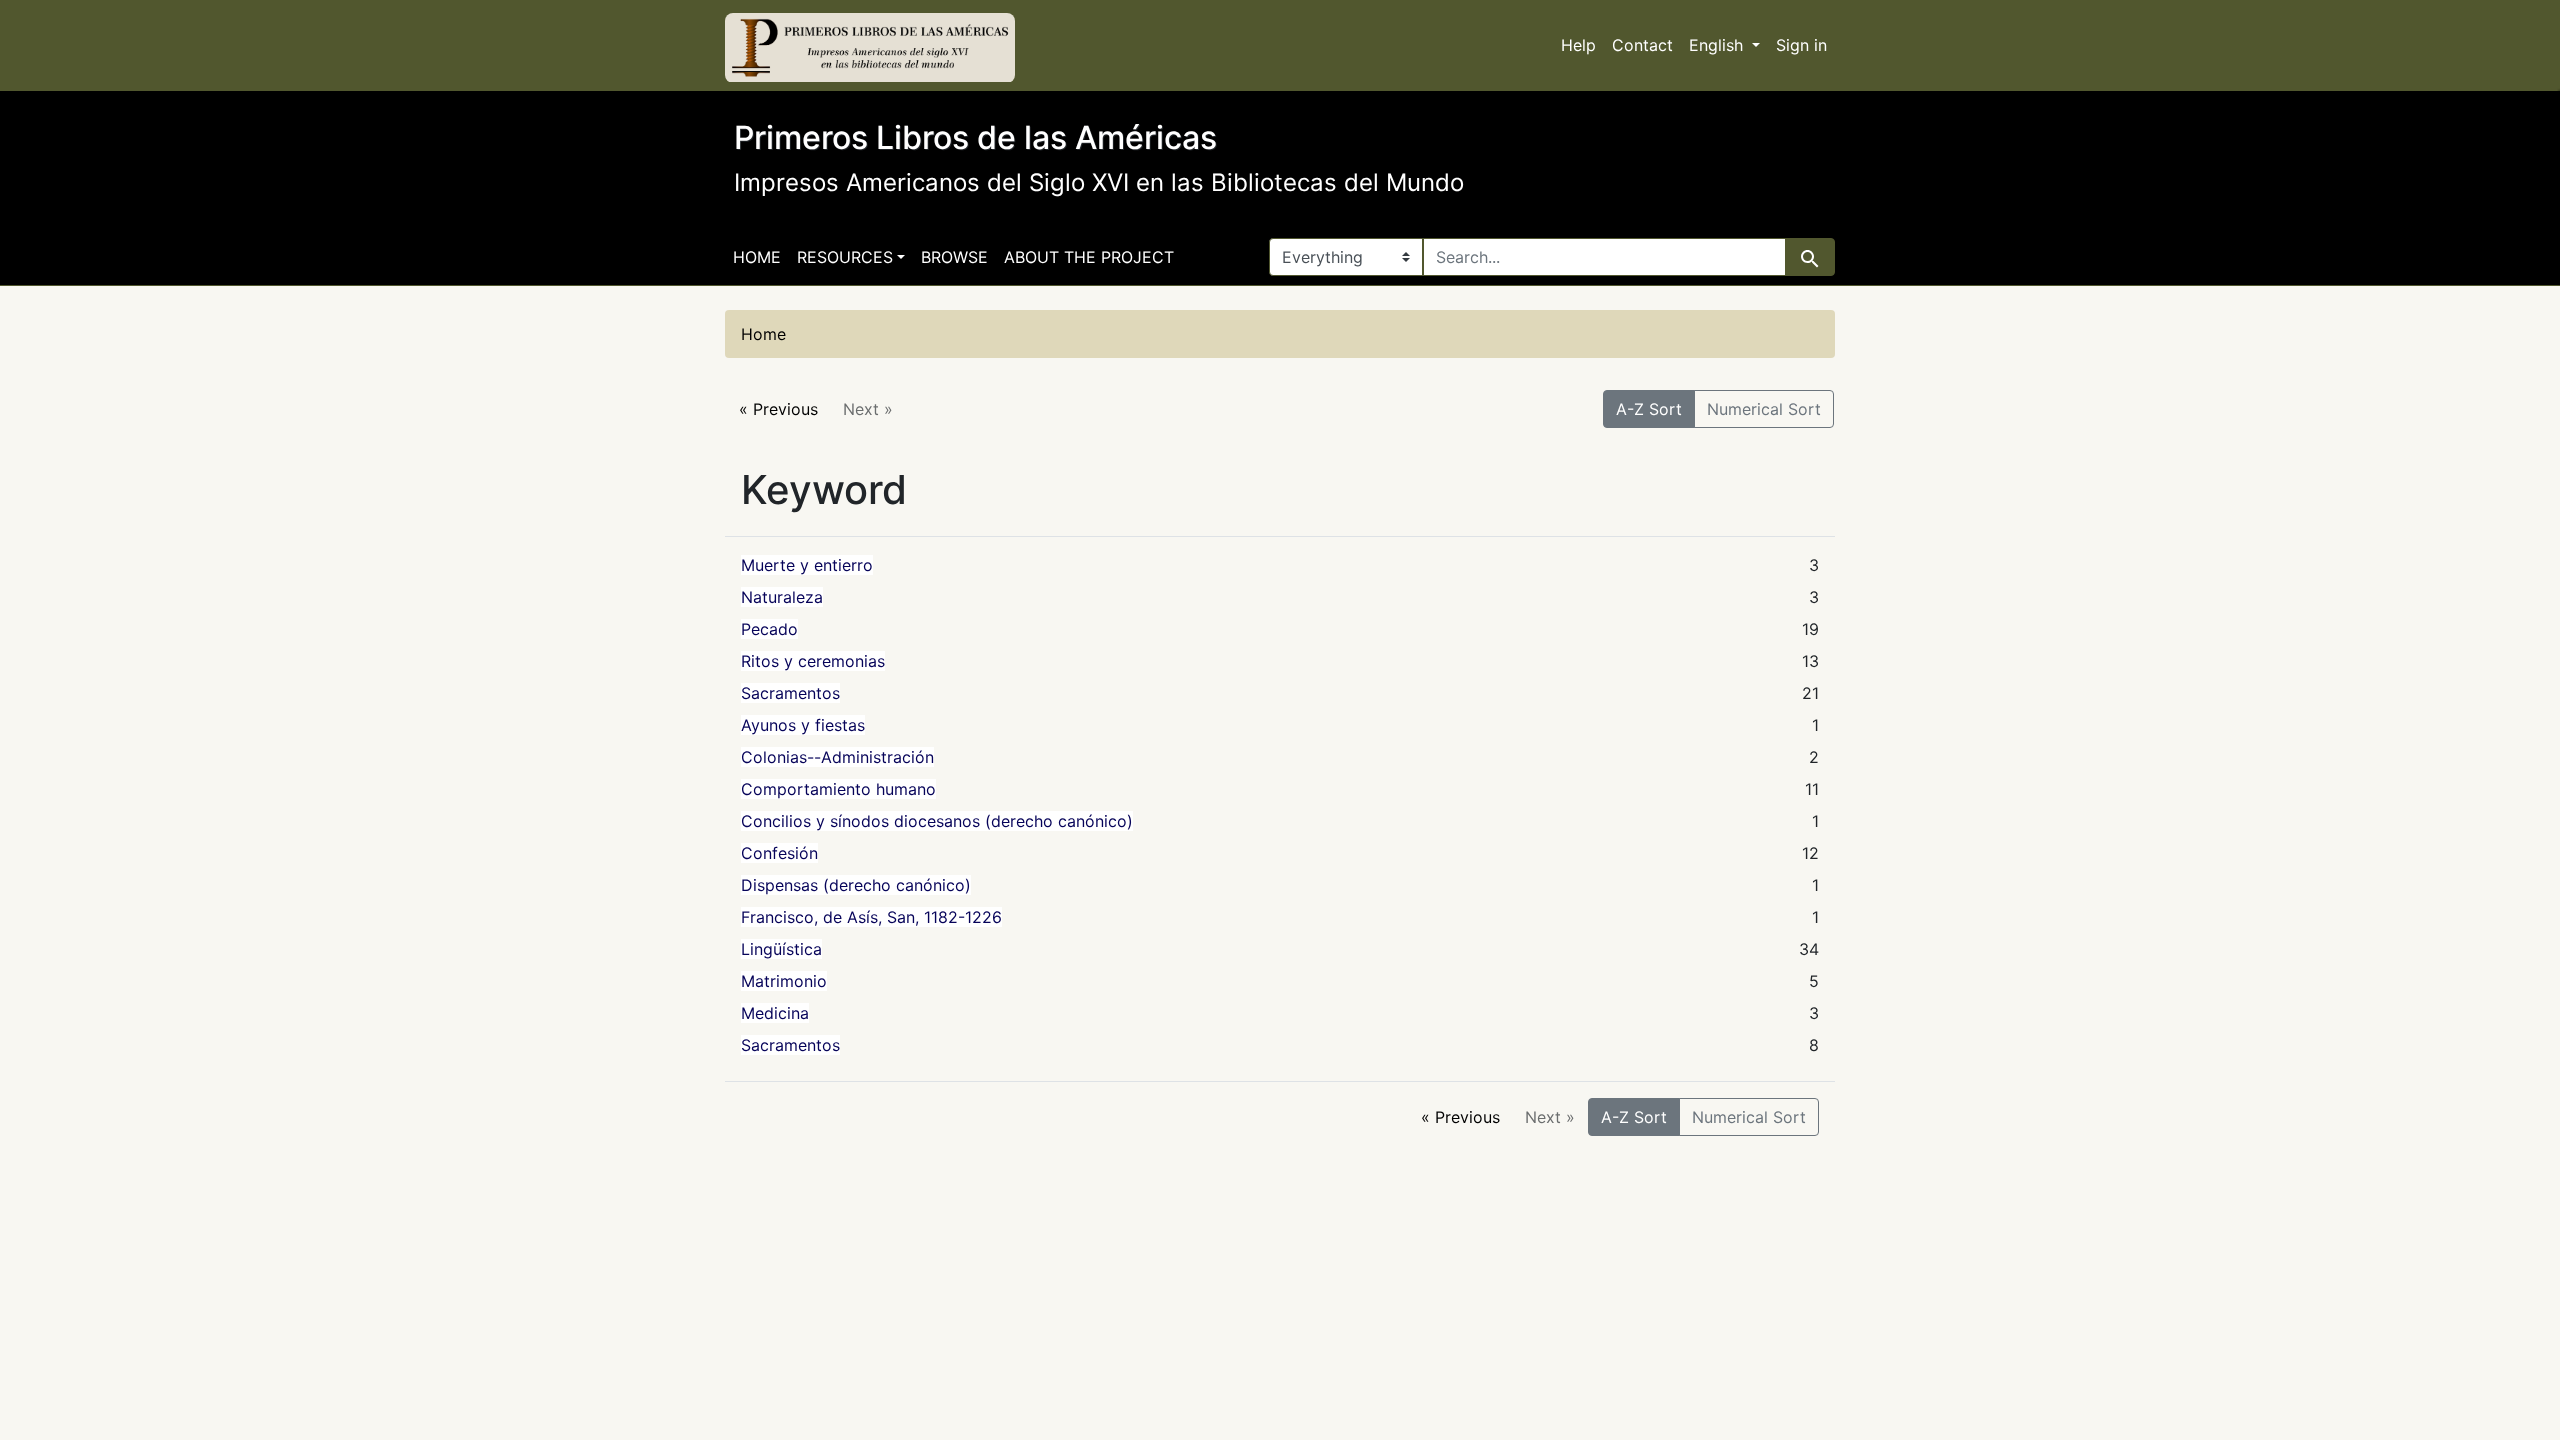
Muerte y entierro (807, 565)
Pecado (769, 629)
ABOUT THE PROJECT (1089, 257)
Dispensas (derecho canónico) (856, 885)
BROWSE (954, 257)
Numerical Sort (1764, 409)
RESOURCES (845, 257)
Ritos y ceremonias (813, 661)
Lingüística (781, 949)
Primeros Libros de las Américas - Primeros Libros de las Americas (870, 48)
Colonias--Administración (837, 757)
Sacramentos (790, 693)
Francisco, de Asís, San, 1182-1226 (871, 917)
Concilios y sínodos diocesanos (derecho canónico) (937, 821)
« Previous (778, 409)
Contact (1642, 45)
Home (757, 257)
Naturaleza (782, 597)
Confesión (779, 853)
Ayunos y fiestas (803, 725)
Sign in (1801, 45)
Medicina (775, 1013)
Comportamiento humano (838, 789)
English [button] (1718, 45)
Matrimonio (784, 981)
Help (1578, 45)
